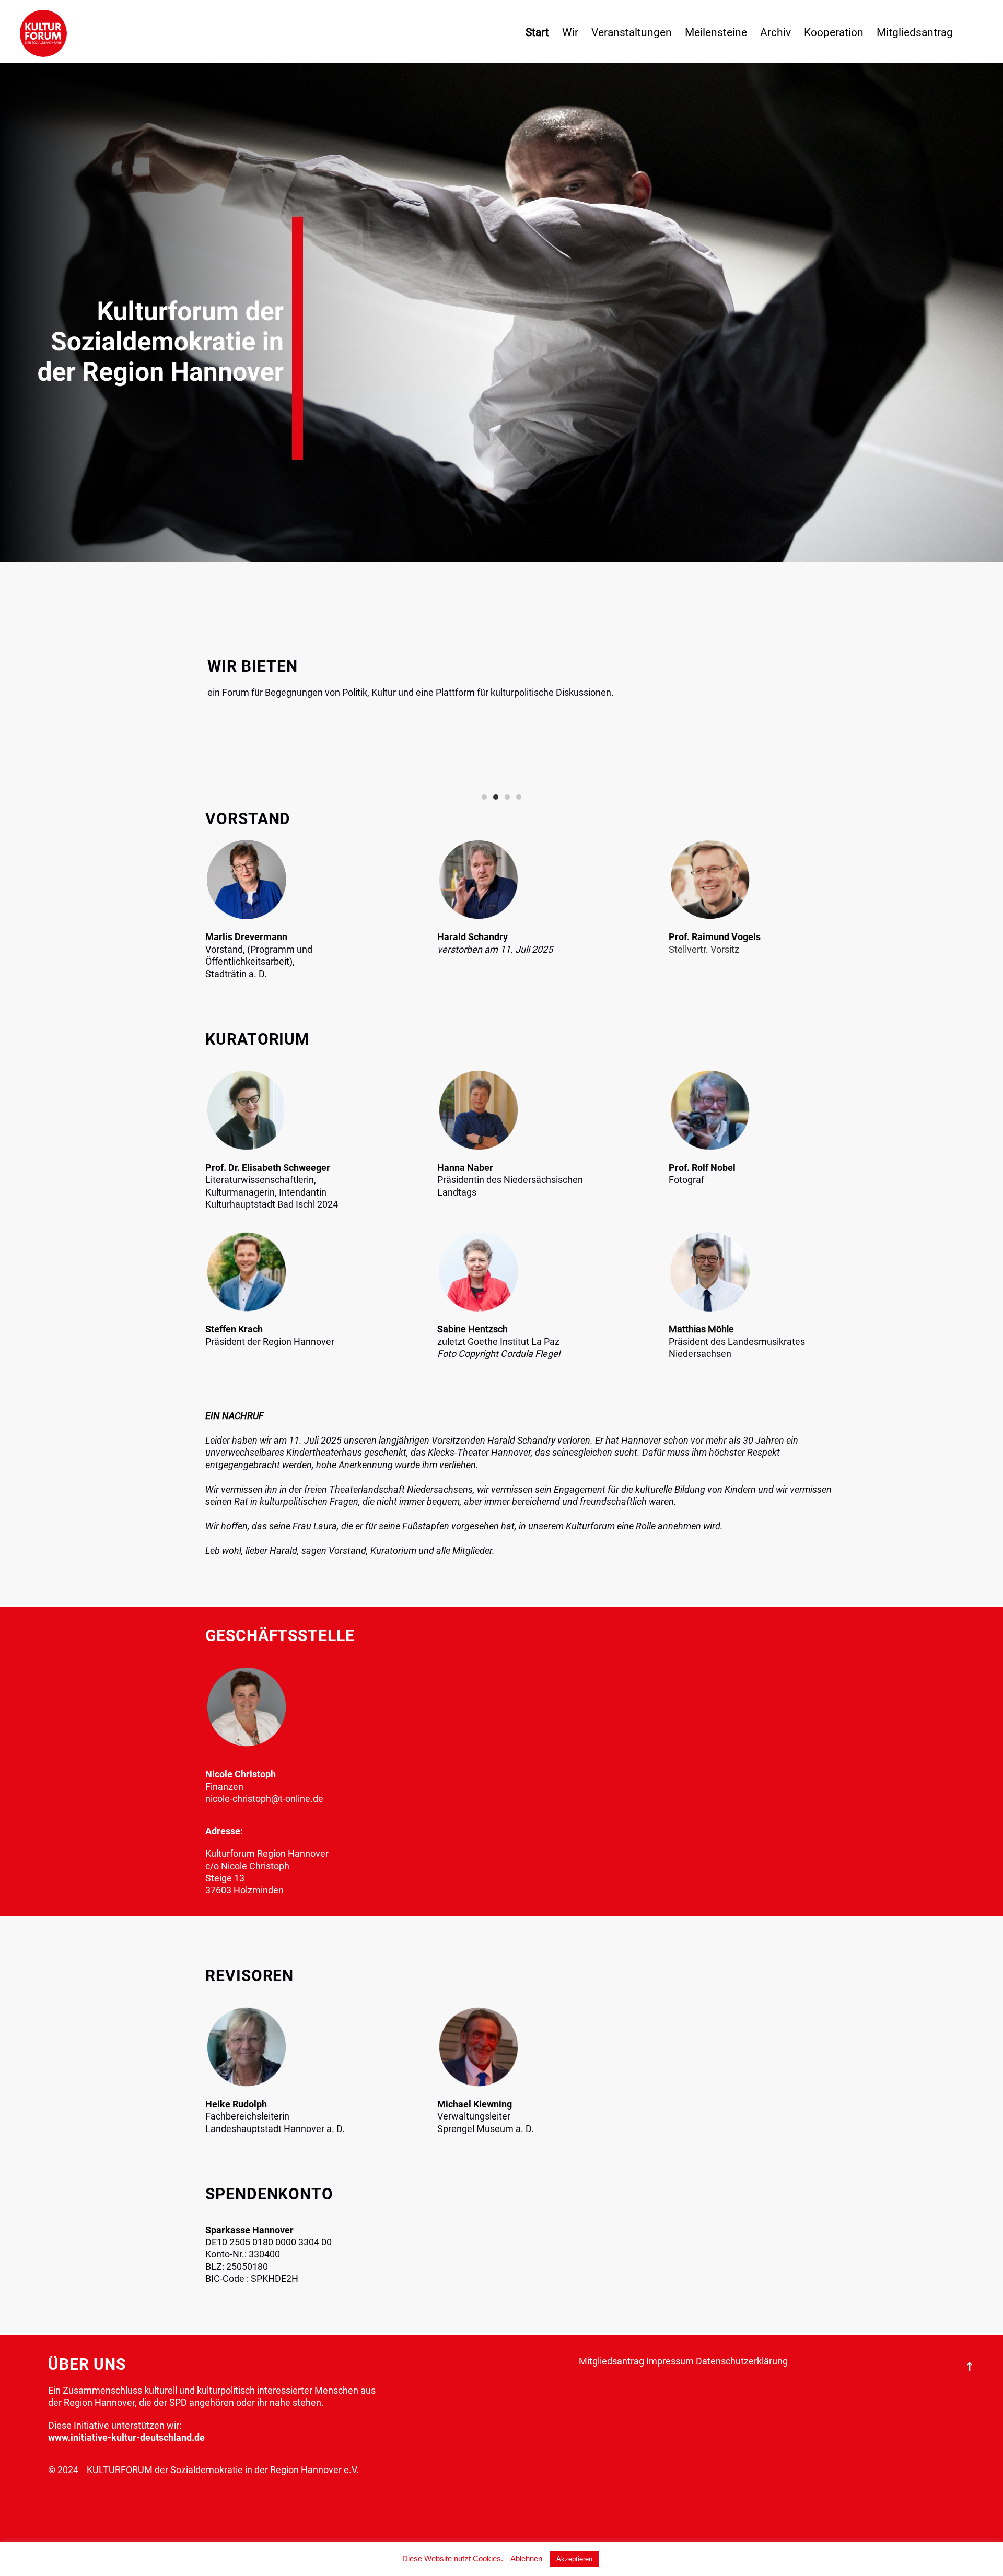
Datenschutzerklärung (742, 2361)
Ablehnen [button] (526, 2559)
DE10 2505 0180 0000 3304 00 (269, 2242)
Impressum (670, 2361)
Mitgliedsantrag (611, 2361)
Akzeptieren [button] (574, 2559)
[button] (484, 797)
